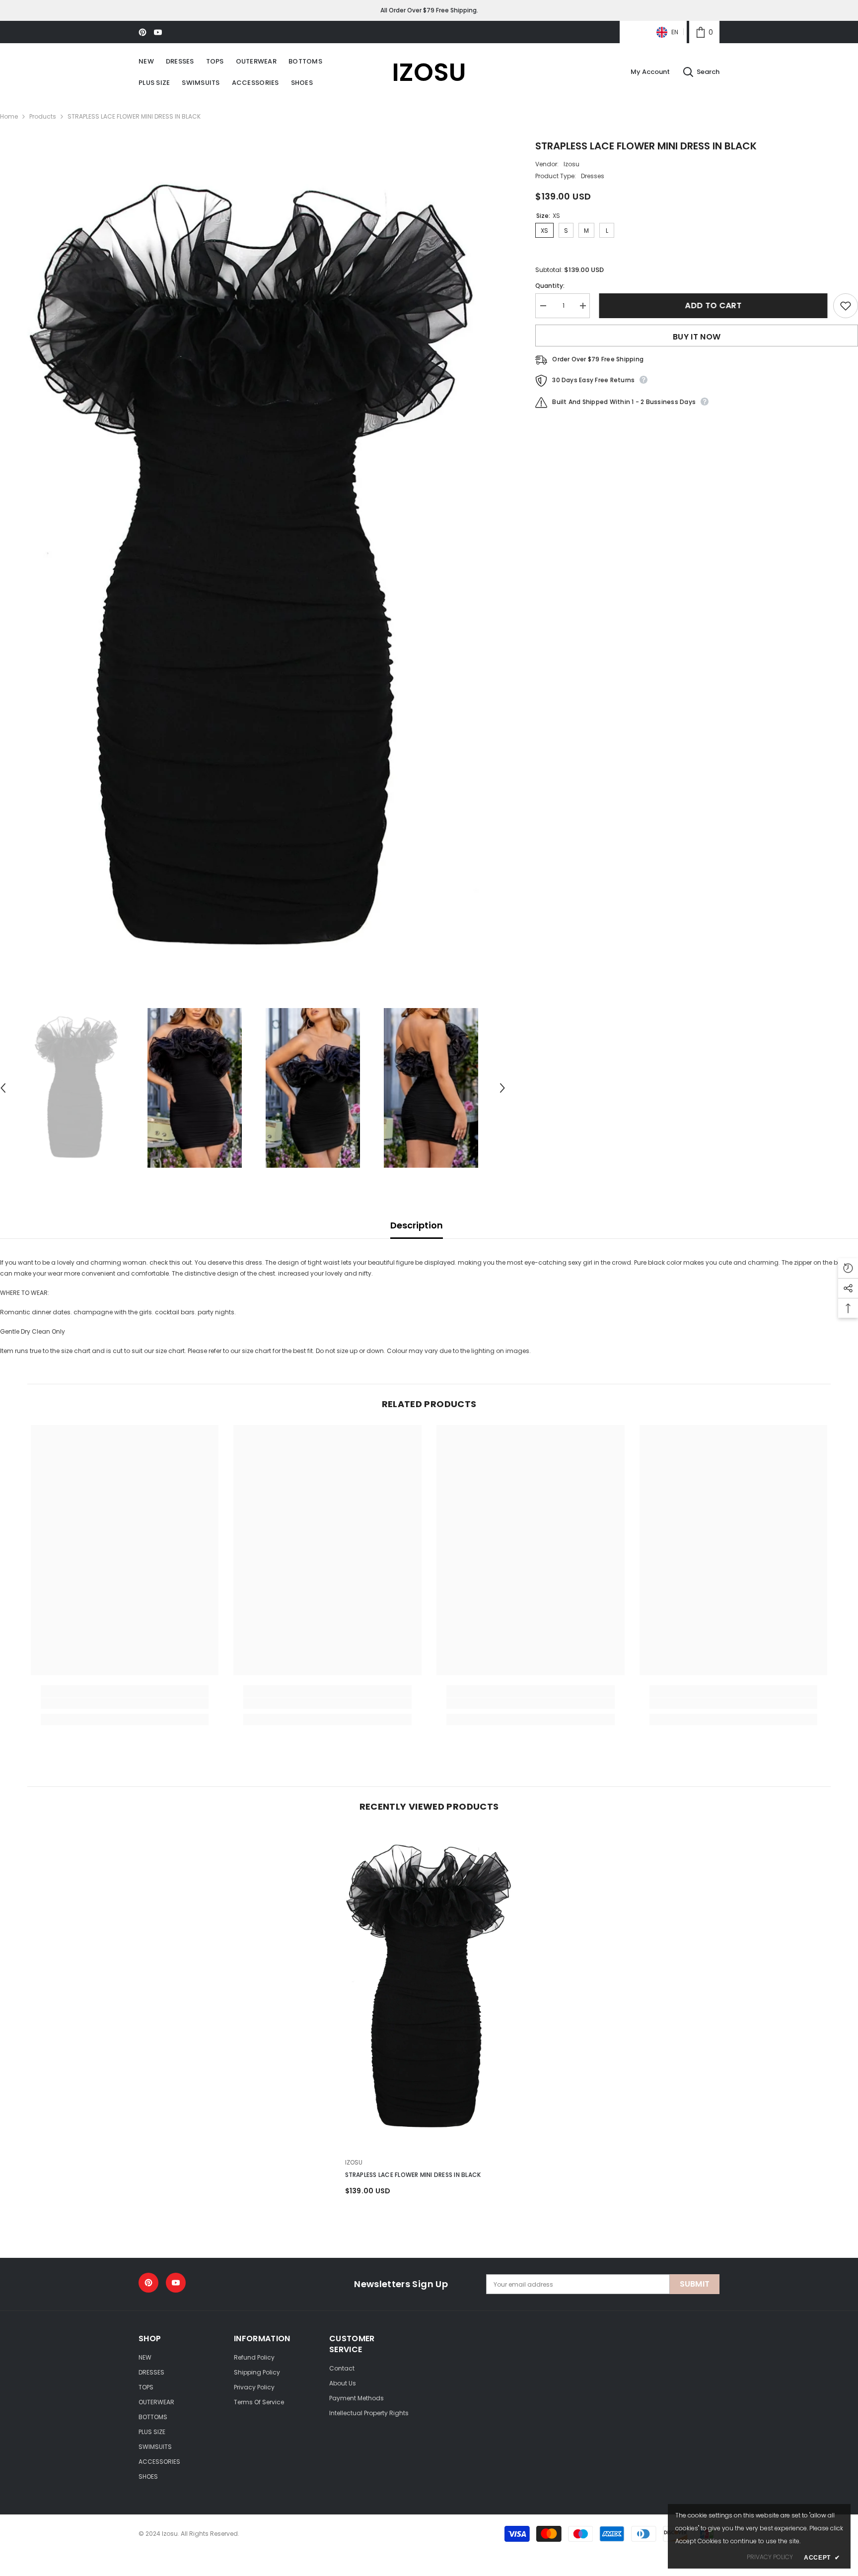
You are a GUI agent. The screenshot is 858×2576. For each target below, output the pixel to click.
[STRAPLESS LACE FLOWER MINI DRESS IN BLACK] (429, 1987)
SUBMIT (695, 2284)
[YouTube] (158, 32)
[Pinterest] (143, 32)
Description (417, 1225)
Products (43, 116)
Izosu (572, 164)
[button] (502, 1088)
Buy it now (697, 337)
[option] (253, 568)
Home (9, 116)
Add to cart (712, 305)
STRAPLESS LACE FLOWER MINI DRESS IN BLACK (413, 2175)
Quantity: (550, 286)
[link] (704, 32)
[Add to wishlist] (846, 306)
